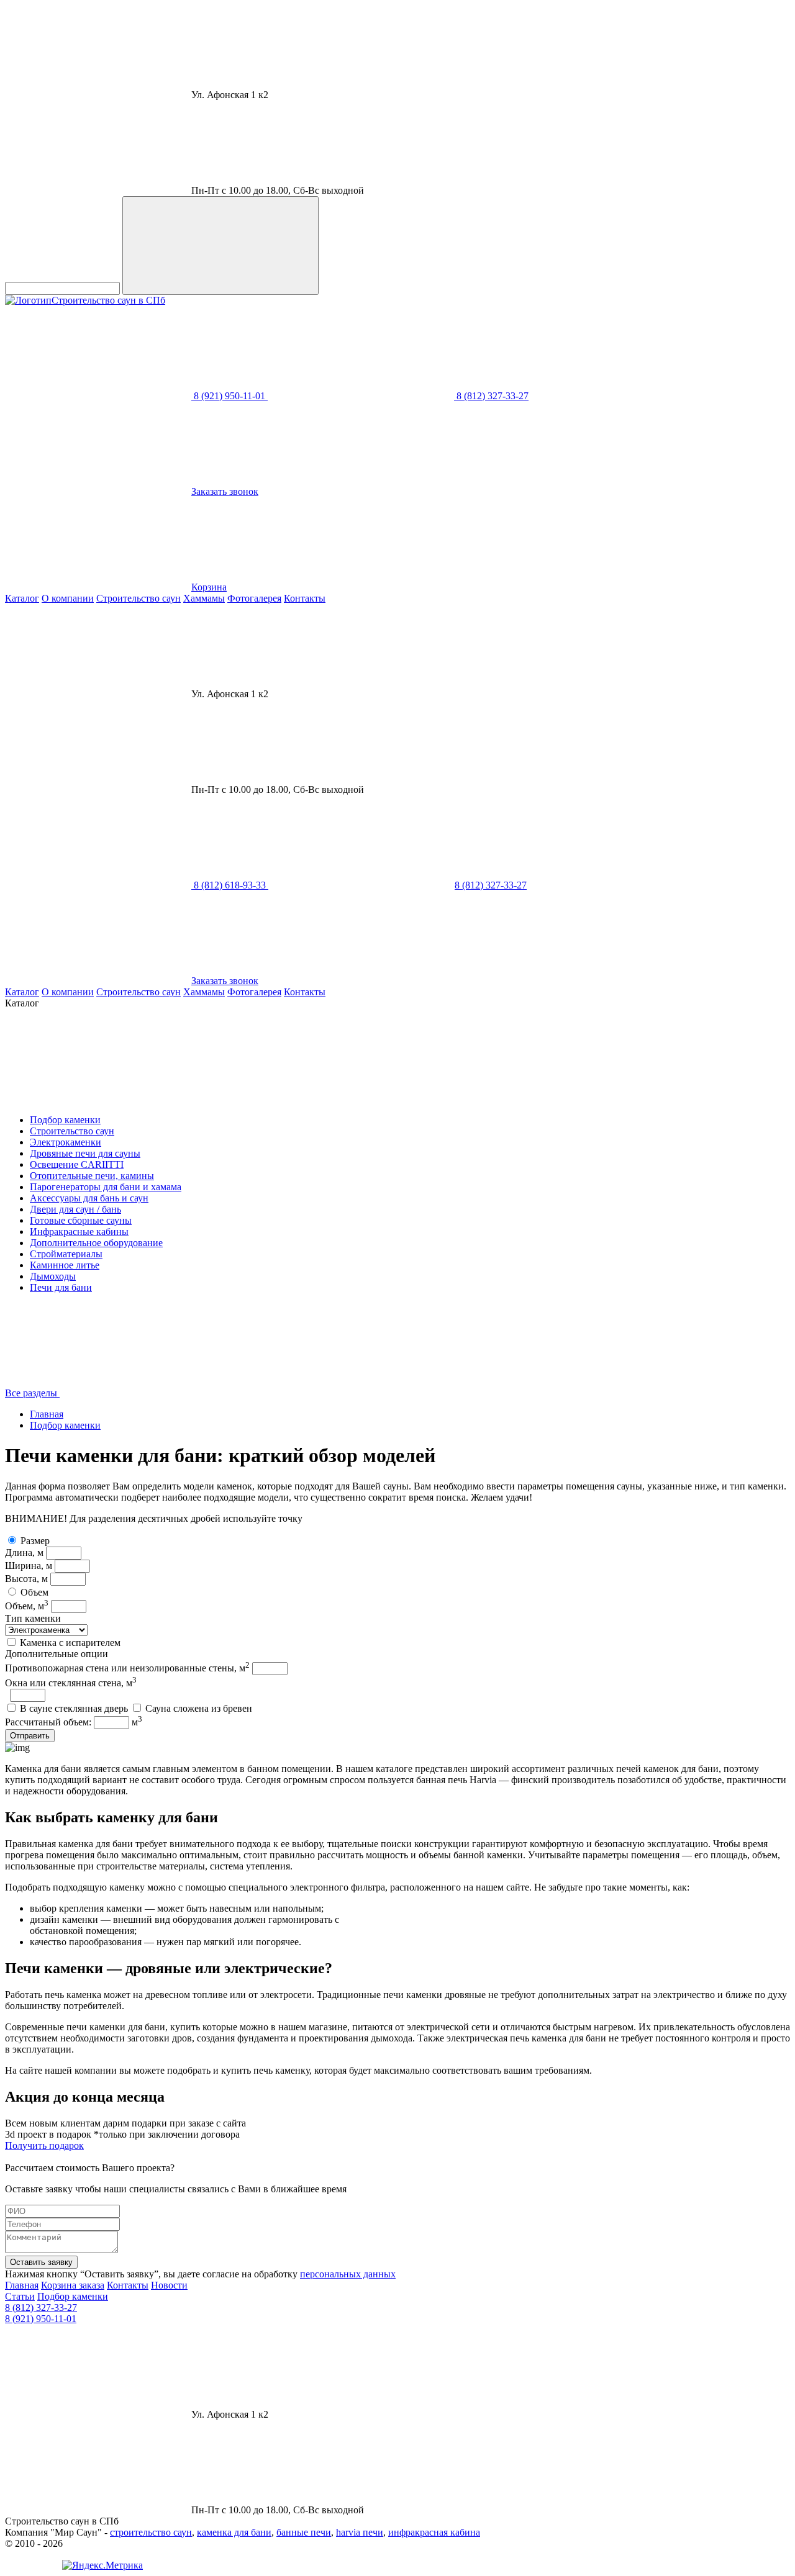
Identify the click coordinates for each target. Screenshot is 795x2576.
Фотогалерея (254, 598)
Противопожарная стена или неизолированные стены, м (127, 1668)
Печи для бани (61, 1287)
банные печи (304, 2532)
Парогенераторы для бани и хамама (106, 1187)
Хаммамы (204, 598)
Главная (47, 1414)
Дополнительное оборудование (96, 1243)
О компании (68, 598)
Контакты (305, 598)
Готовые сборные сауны (81, 1220)
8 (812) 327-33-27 (41, 2307)
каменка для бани (234, 2532)
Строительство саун (139, 598)
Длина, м (24, 1552)
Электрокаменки (66, 1142)
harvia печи (360, 2532)
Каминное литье (65, 1265)
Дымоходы (53, 1276)
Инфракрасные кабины (79, 1232)
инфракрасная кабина (434, 2532)
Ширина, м (29, 1566)
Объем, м (27, 1606)
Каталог (22, 598)
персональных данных (348, 2274)
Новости (169, 2285)
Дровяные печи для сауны (85, 1153)
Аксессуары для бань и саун (89, 1198)
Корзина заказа (73, 2285)
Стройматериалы (66, 1254)
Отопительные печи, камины (92, 1176)
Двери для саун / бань (75, 1209)
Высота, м (26, 1579)
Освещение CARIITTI (77, 1164)
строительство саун (151, 2532)
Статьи (20, 2296)
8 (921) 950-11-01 (41, 2319)
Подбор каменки (65, 1120)
